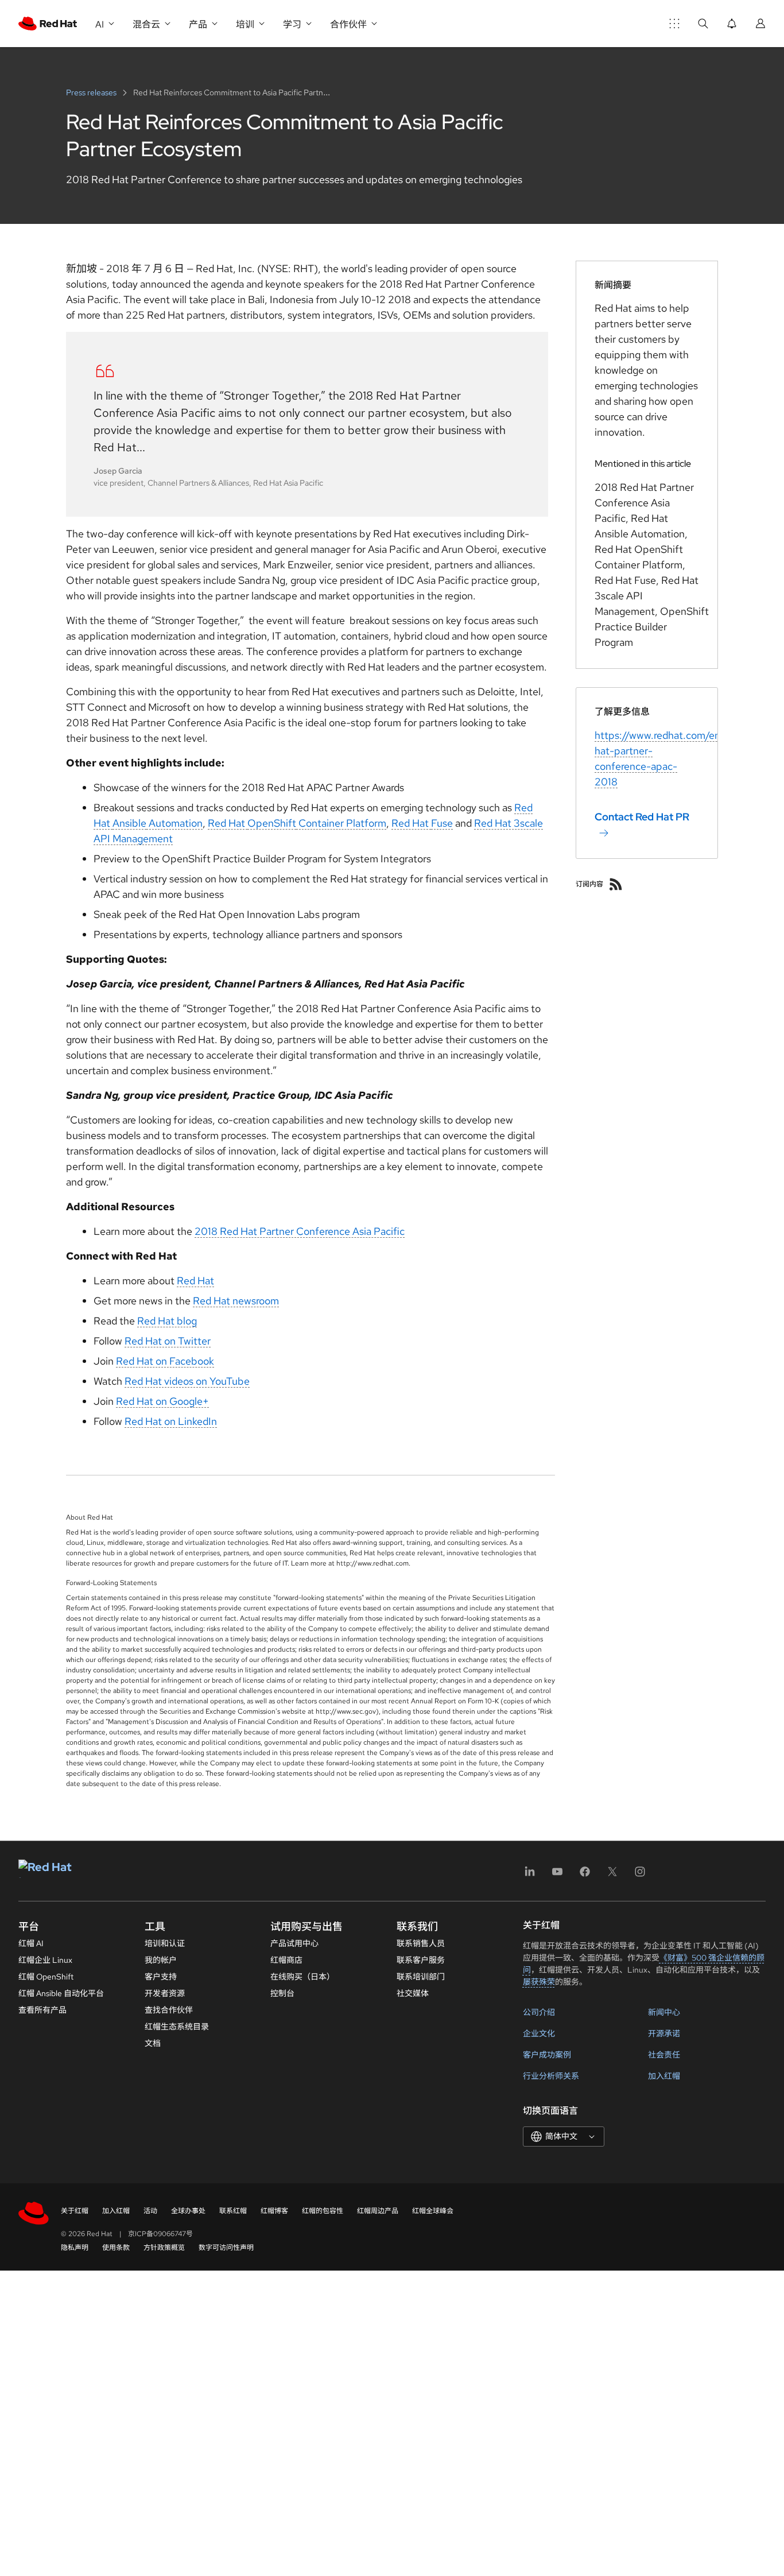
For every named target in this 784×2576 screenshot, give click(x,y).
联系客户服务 (421, 1960)
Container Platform (341, 823)
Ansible (129, 823)
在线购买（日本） (302, 1977)
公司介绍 (539, 2012)
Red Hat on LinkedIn (171, 1421)
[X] (612, 1875)
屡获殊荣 (539, 1982)
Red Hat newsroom (236, 1301)
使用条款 (116, 2248)
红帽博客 (274, 2211)
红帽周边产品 (378, 2211)
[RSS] (616, 884)
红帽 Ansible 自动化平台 (61, 1993)
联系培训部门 (421, 1977)
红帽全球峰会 (433, 2211)
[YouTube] (557, 1875)
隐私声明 (75, 2248)
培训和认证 (165, 1943)
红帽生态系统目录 (177, 2027)
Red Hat (228, 823)
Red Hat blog (167, 1321)
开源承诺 (664, 2033)
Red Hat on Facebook (165, 1361)
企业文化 (539, 2033)
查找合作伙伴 (169, 2010)
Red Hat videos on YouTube (187, 1381)
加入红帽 (664, 2076)
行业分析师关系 (551, 2076)
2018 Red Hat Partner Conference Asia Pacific (300, 1231)
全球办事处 (188, 2211)
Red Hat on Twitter (168, 1341)
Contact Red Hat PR (642, 817)
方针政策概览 (164, 2248)
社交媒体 (413, 1993)
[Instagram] (640, 1875)
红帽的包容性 (323, 2211)
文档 (153, 2043)
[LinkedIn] (530, 1875)
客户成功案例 (547, 2055)
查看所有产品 (42, 2010)
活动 (150, 2211)
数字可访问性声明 (226, 2248)
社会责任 (664, 2055)
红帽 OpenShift (46, 1977)
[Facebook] (585, 1875)
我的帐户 (161, 1960)
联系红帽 (233, 2211)
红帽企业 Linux (45, 1960)
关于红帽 (75, 2211)
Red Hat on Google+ (162, 1401)
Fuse (442, 823)
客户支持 (161, 1977)
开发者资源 (165, 1993)
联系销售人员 (421, 1943)
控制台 (282, 1993)
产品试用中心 (294, 1943)
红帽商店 (286, 1960)
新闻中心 (664, 2012)
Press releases (92, 92)
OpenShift (272, 823)
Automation (174, 823)
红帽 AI (31, 1943)
